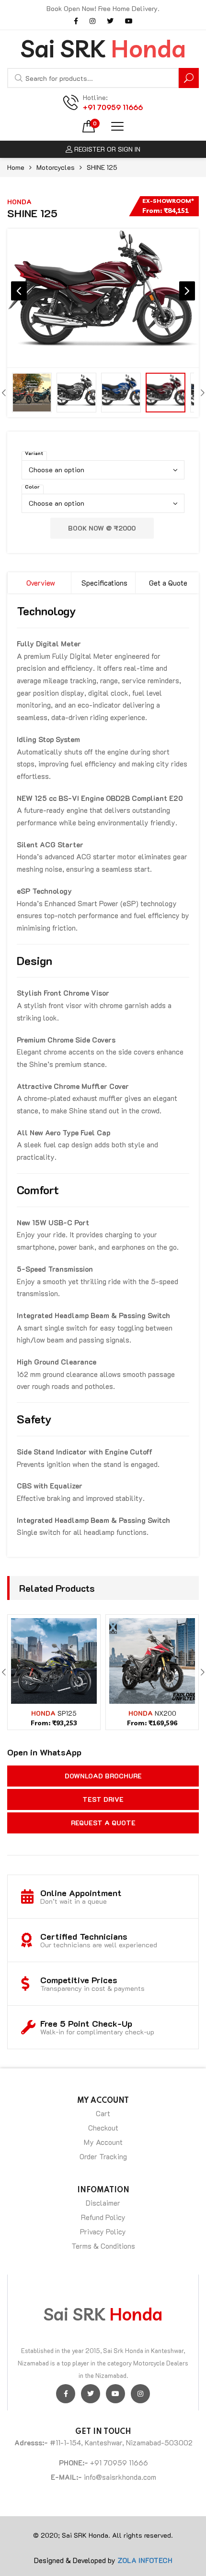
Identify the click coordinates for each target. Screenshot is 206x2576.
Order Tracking (103, 2156)
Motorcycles (56, 167)
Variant (34, 453)
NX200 (166, 1713)
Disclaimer (103, 2203)
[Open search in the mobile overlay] (103, 78)
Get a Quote (168, 583)
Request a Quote (103, 1823)
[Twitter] (91, 2394)
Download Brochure (103, 1776)
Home (16, 167)
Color (32, 487)
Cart (103, 2113)
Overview (41, 583)
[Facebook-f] (66, 2394)
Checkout (103, 2128)
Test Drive (103, 1799)
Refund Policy (103, 2217)
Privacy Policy (103, 2232)
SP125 (67, 1713)
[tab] (39, 583)
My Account (103, 2142)
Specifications (104, 583)
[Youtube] (115, 2394)
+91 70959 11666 (113, 107)
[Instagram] (140, 2394)
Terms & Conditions (103, 2246)
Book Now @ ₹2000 (102, 528)
